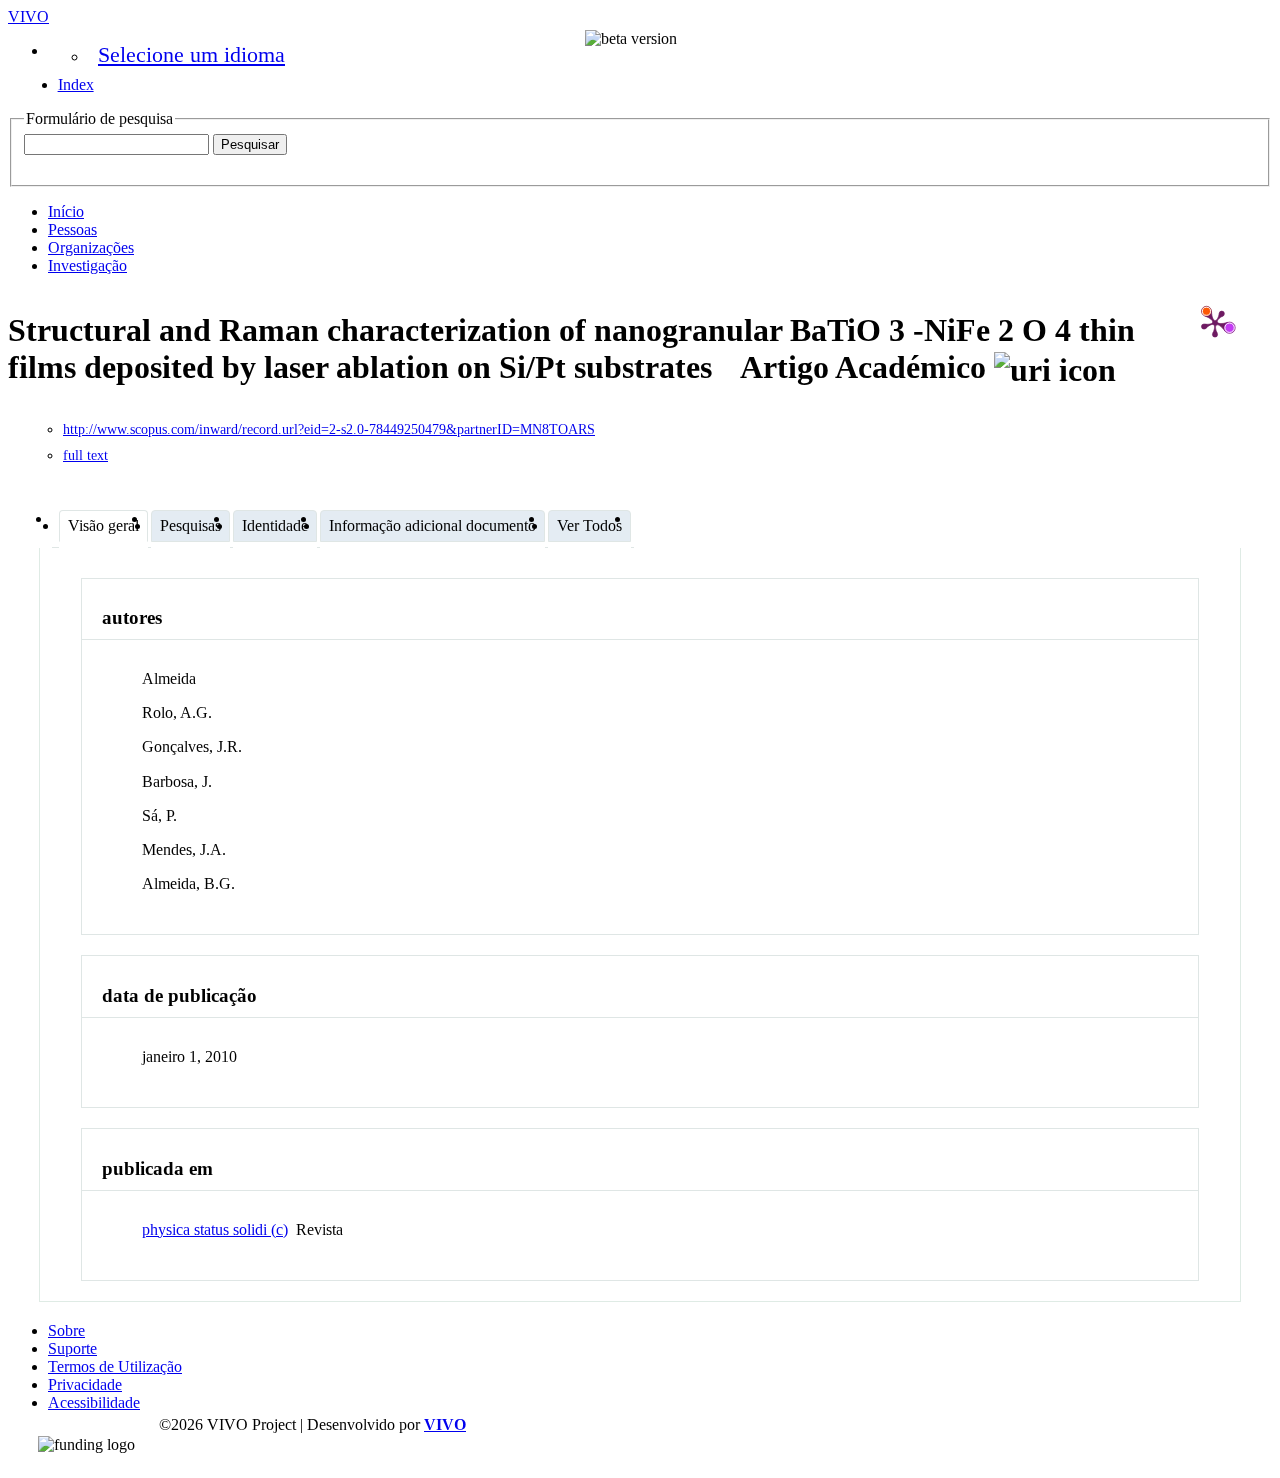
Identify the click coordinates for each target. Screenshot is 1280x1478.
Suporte (72, 1348)
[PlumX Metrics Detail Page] (1215, 323)
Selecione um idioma (191, 54)
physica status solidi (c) (215, 1229)
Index (76, 84)
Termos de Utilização (115, 1366)
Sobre (66, 1330)
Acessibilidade (94, 1402)
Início (66, 211)
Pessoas (72, 229)
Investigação (87, 265)
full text (85, 455)
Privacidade (85, 1384)
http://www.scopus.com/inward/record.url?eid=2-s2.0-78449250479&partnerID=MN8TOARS (329, 429)
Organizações (91, 247)
